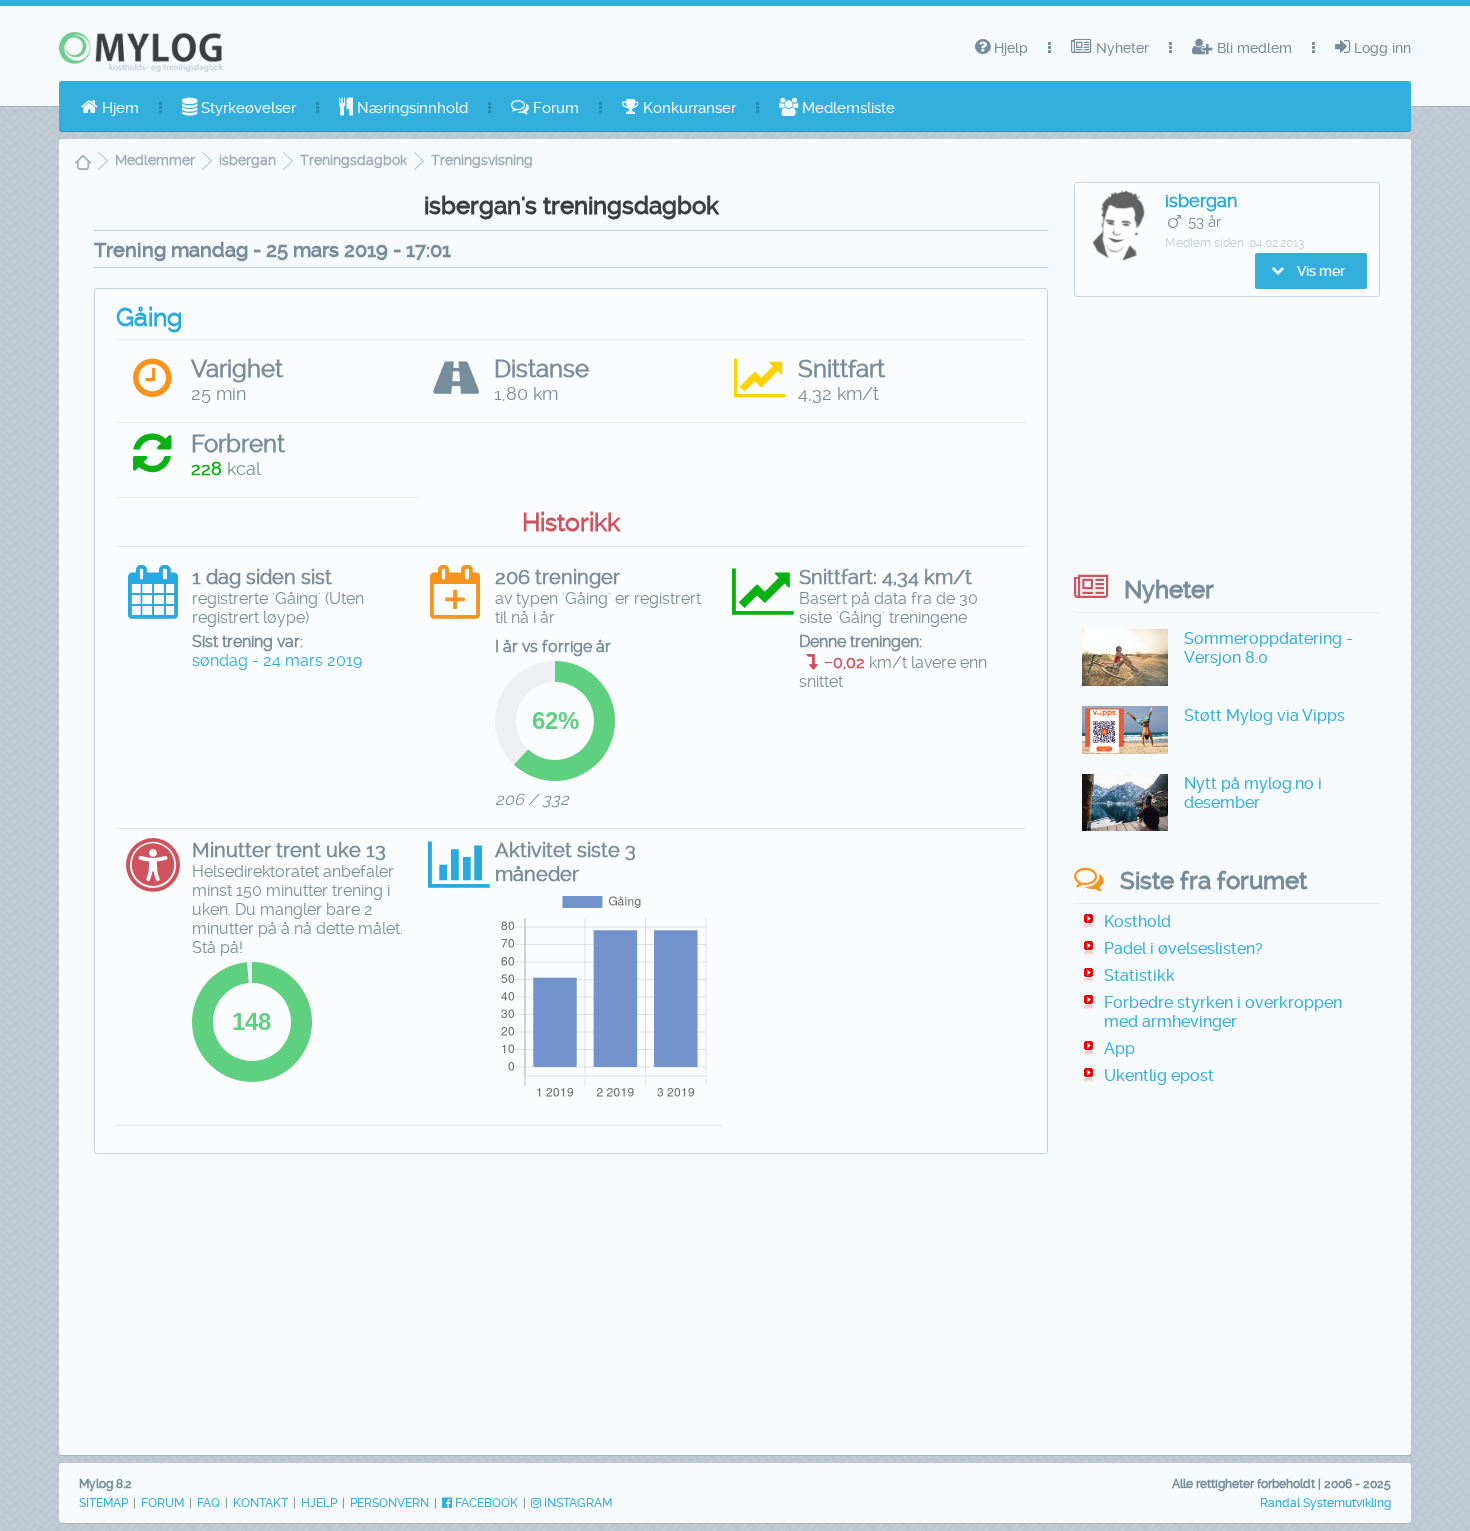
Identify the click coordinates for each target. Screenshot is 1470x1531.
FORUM (162, 1503)
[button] (1311, 271)
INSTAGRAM (576, 1503)
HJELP (319, 1503)
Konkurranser (687, 108)
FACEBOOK (485, 1503)
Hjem (118, 108)
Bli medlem (1252, 48)
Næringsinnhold (410, 108)
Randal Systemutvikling (1325, 1503)
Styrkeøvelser (246, 108)
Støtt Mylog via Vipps (1264, 715)
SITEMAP (103, 1503)
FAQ (208, 1503)
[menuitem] (110, 108)
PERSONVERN (389, 1503)
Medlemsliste (846, 108)
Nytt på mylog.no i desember (1253, 793)
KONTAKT (260, 1503)
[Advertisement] (571, 1314)
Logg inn (1380, 48)
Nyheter (1120, 48)
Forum (554, 108)
